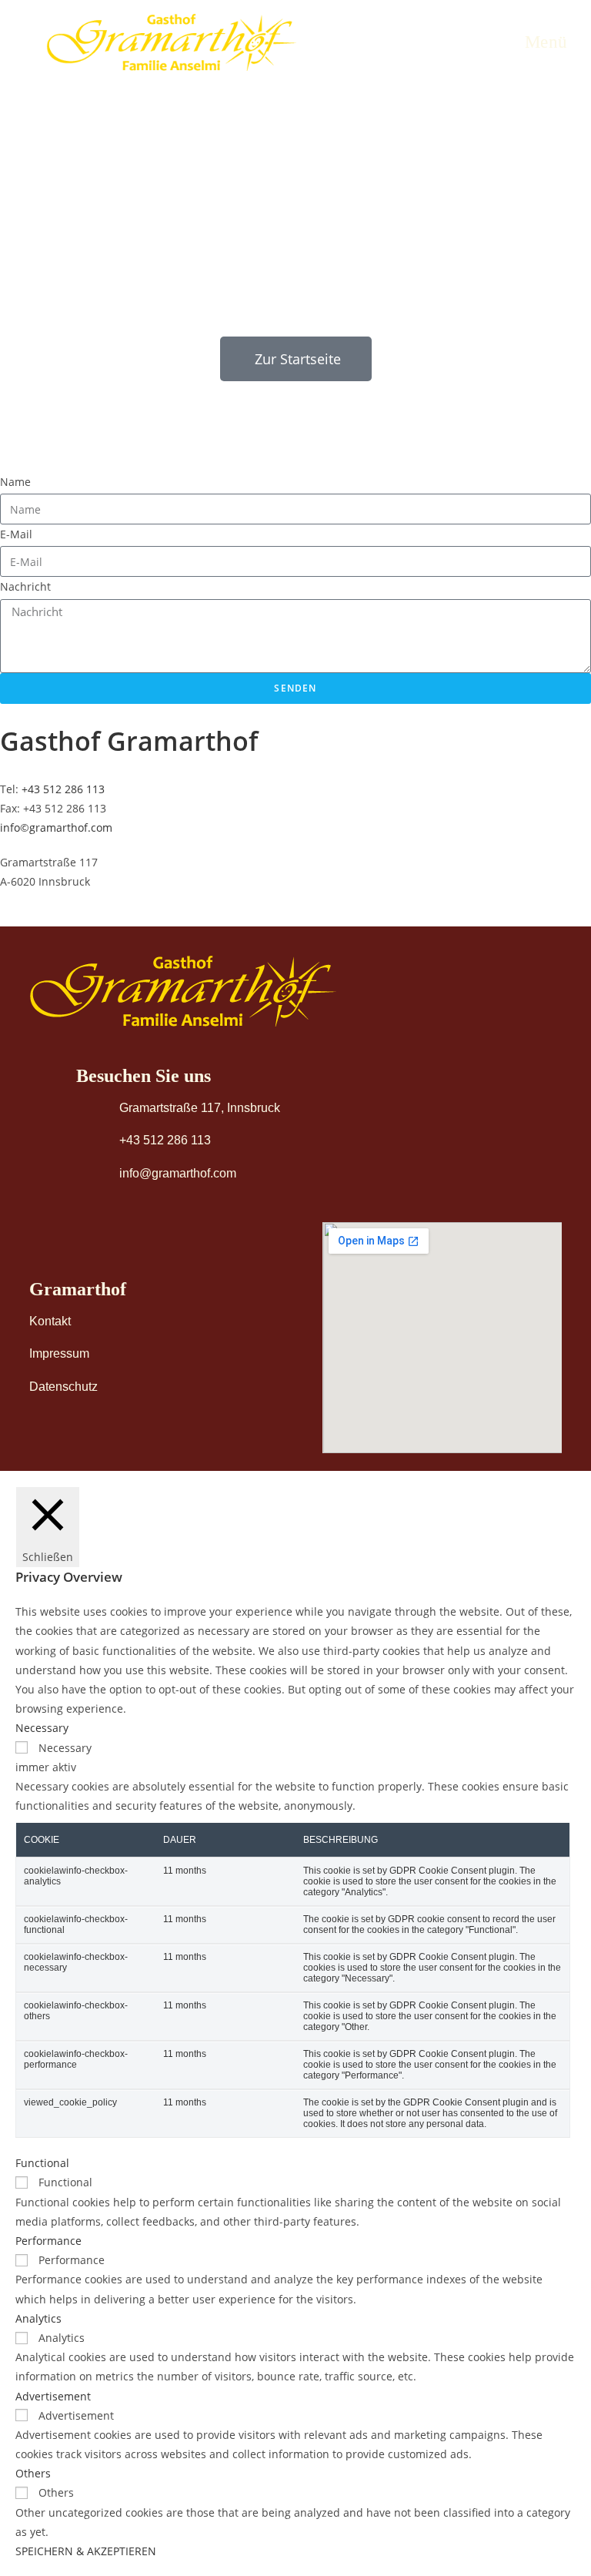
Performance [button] (48, 2241)
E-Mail (16, 534)
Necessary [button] (42, 1728)
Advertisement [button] (53, 2396)
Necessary (65, 1748)
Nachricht (25, 586)
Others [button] (33, 2473)
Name (15, 482)
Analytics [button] (38, 2318)
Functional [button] (42, 2163)
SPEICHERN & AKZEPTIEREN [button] (86, 2551)
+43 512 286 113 (63, 789)
